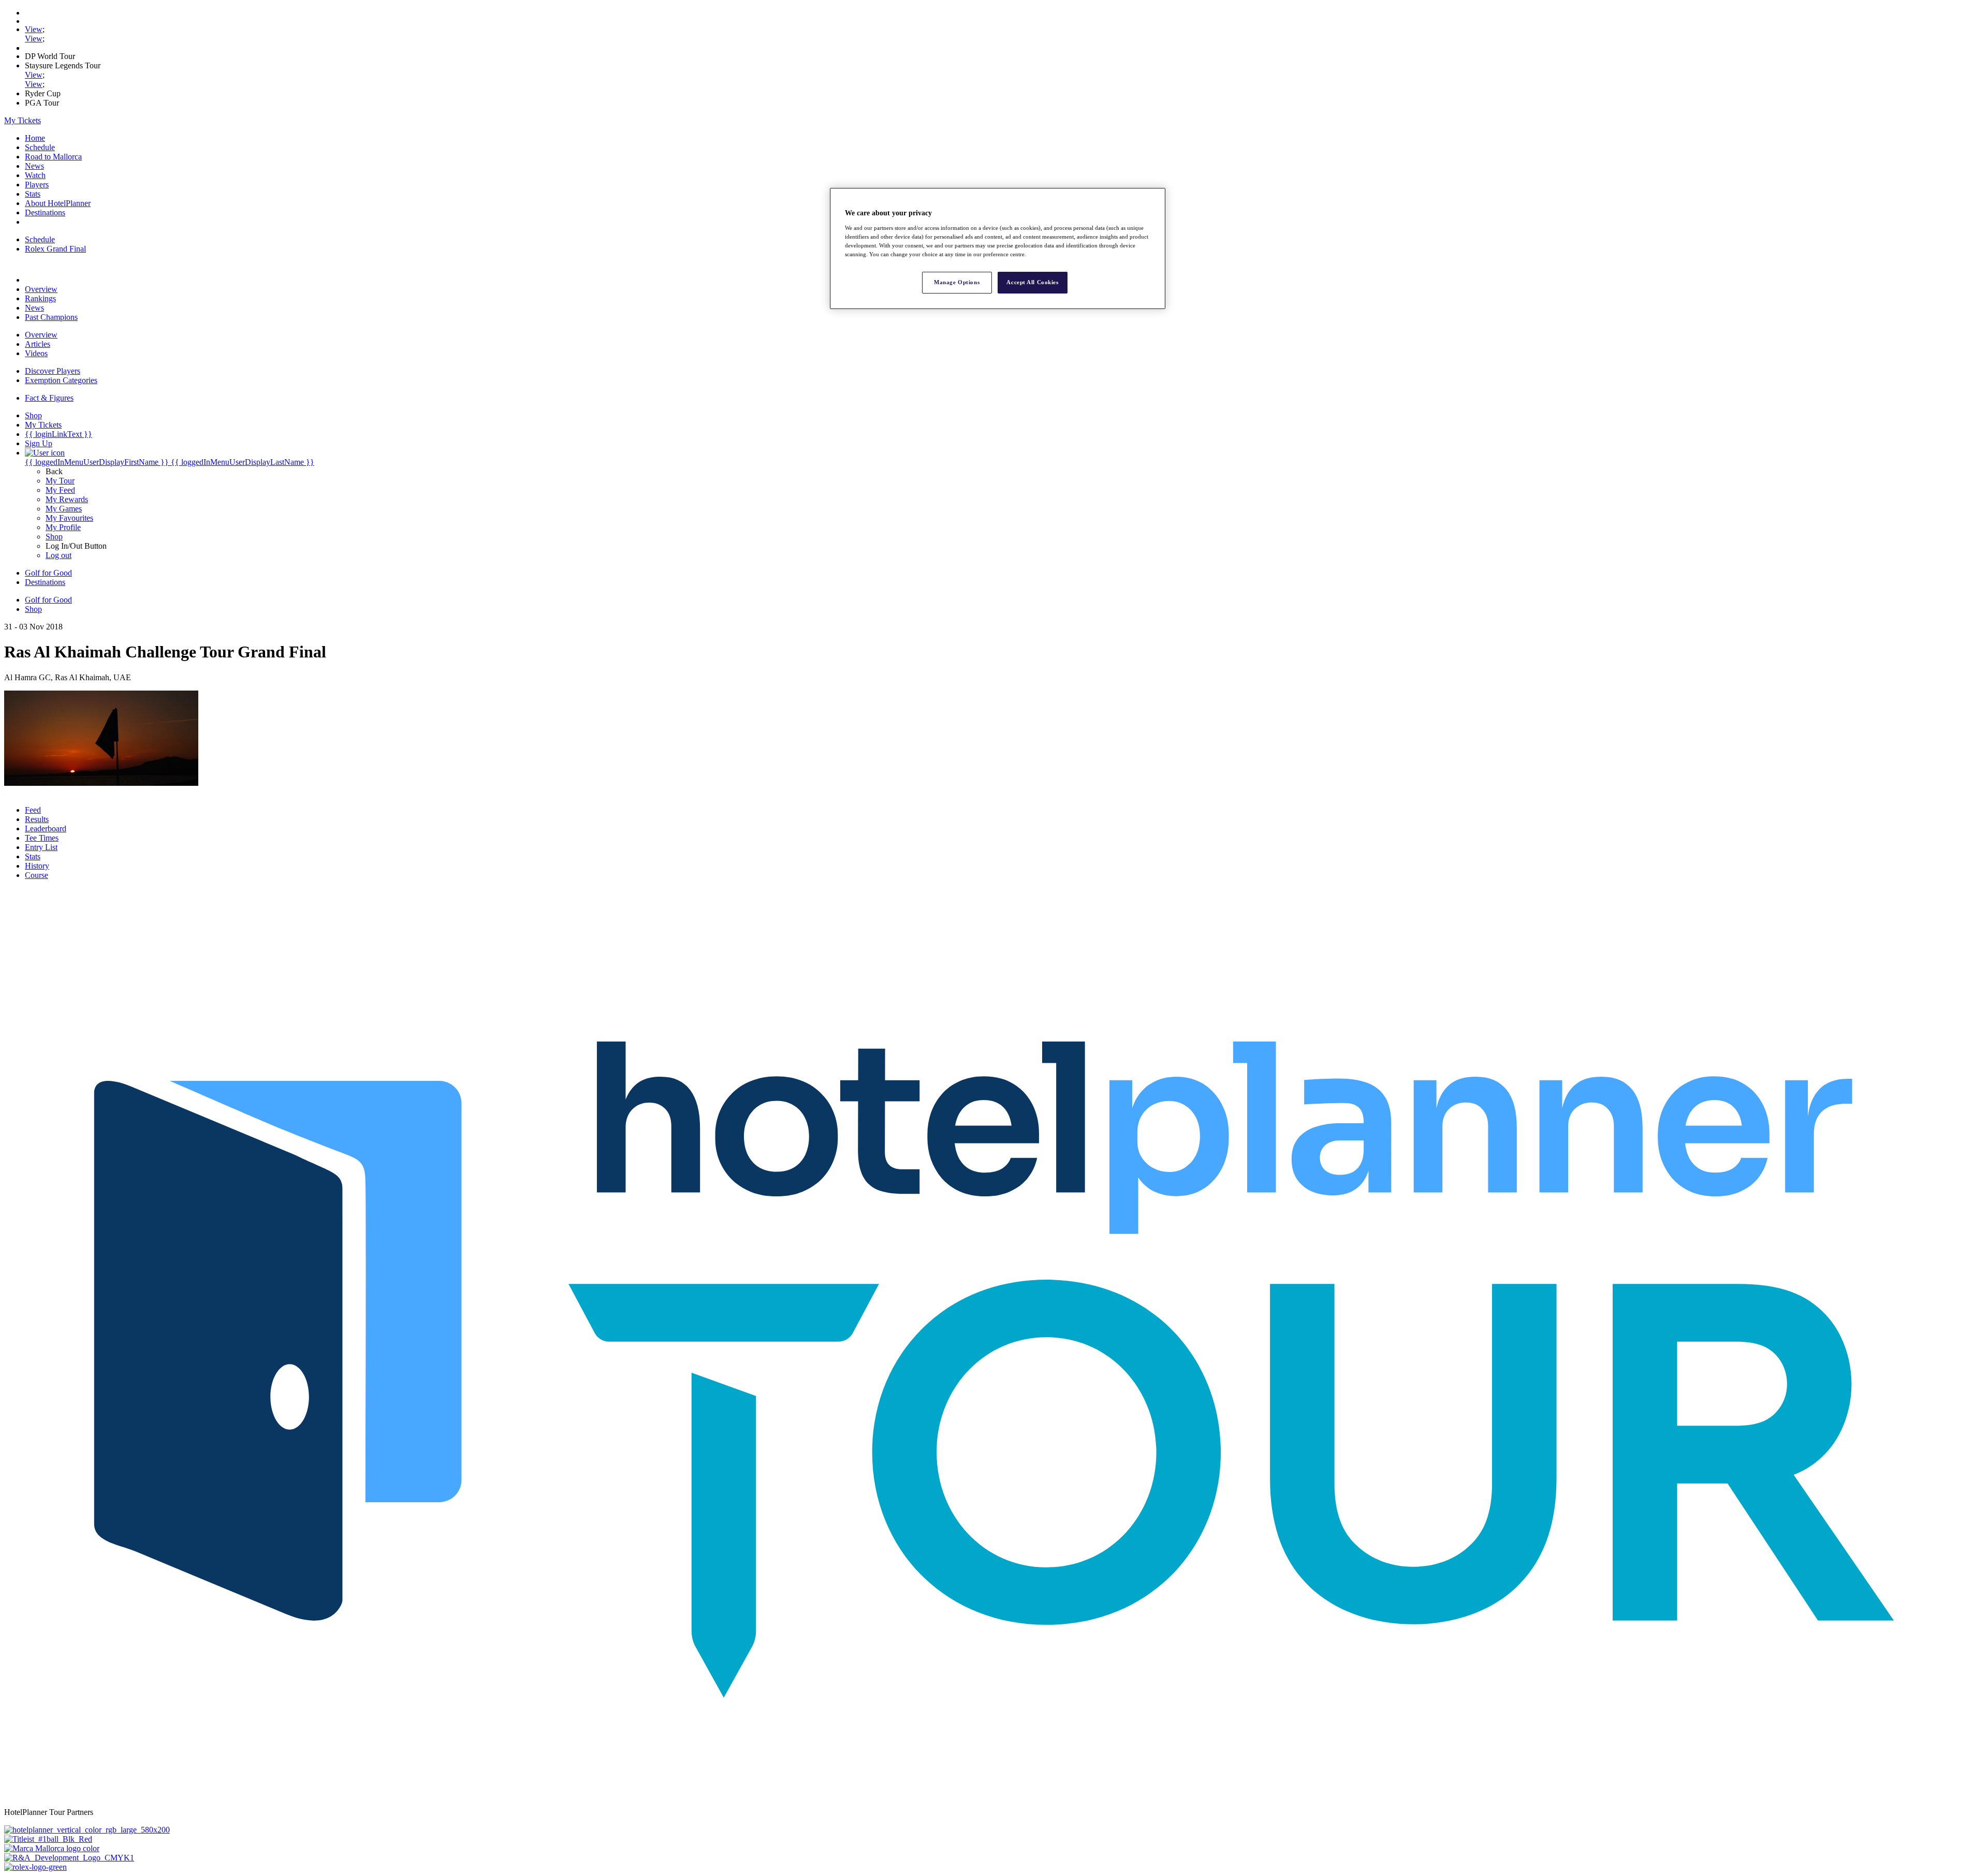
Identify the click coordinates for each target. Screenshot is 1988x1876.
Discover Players (53, 371)
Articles (38, 344)
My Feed (60, 490)
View (34, 29)
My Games (64, 509)
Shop (54, 537)
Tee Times (42, 838)
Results (37, 819)
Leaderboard (46, 829)
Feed (33, 810)
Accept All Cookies (1032, 282)
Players (37, 185)
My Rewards (67, 499)
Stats (33, 194)
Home (35, 138)
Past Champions (51, 317)
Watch (35, 175)
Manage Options (957, 282)
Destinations (45, 212)
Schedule (40, 147)
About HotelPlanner (58, 203)
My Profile (63, 527)
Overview (41, 289)
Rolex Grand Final (55, 249)
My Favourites (69, 518)
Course (36, 875)
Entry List (41, 847)
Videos (36, 353)
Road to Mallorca (53, 157)
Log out (59, 555)
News (34, 166)
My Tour (60, 481)
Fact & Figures (49, 398)
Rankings (40, 298)
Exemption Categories (61, 380)
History (37, 866)
